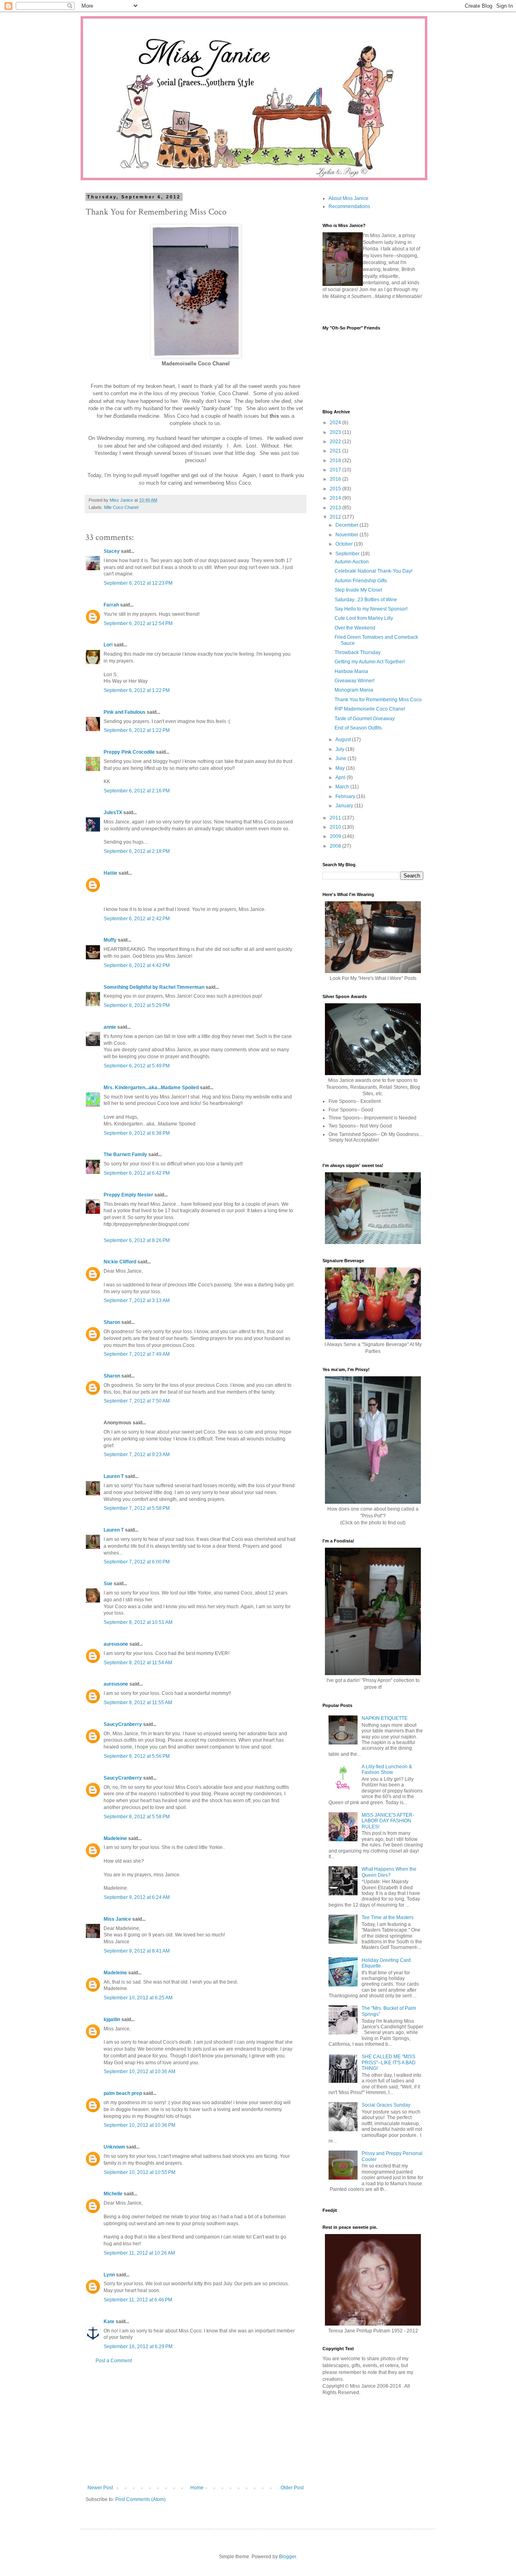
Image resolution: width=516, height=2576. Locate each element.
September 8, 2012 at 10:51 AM (138, 1622)
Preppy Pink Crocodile (129, 752)
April (341, 777)
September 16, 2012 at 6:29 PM (138, 2347)
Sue (108, 1584)
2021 (336, 451)
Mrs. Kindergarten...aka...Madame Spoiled (151, 1088)
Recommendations (349, 206)
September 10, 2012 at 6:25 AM (138, 1998)
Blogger (287, 2557)
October (345, 544)
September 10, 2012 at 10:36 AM (139, 2072)
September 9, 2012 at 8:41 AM (137, 1951)
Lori (109, 645)
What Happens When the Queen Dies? (389, 1872)
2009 (336, 836)
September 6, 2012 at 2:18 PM (137, 851)
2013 (336, 508)
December (347, 525)
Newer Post (100, 2488)
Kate (109, 2322)
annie (110, 1027)
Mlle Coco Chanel (121, 507)
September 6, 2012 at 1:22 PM (137, 690)
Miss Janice (117, 1919)
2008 (336, 846)
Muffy (110, 940)
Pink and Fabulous (125, 712)
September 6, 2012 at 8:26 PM (137, 1240)
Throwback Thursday (358, 652)
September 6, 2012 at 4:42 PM (137, 965)
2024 (336, 423)
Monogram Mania (354, 690)
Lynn (109, 2275)
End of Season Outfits (358, 728)
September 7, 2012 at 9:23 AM (137, 1455)
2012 (336, 517)
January (345, 806)
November (347, 535)
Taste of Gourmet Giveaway (365, 719)
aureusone (116, 1644)
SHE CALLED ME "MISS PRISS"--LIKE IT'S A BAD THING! (389, 2062)
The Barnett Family (125, 1155)
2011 (336, 818)
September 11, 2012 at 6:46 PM (138, 2300)
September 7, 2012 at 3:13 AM (137, 1301)
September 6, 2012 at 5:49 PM (137, 1066)
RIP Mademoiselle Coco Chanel (370, 709)
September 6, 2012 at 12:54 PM (138, 623)
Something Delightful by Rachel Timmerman (154, 987)
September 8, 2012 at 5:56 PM (137, 1756)
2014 (336, 498)
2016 (336, 479)
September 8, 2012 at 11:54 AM (138, 1663)
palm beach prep (123, 2093)
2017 (336, 470)
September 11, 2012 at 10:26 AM (139, 2253)
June (341, 759)
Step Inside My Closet (358, 590)
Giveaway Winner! (355, 681)
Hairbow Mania (351, 671)
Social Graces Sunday (386, 2105)
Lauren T (114, 1476)
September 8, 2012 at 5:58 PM (137, 1817)
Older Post (292, 2488)
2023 (336, 432)
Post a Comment (114, 2361)
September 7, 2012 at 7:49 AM (137, 1354)
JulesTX (113, 813)
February (346, 796)
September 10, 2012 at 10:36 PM (139, 2125)
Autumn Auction (352, 562)
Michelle (113, 2194)
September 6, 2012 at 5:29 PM (137, 1005)
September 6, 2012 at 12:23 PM (138, 583)
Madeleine (115, 1838)
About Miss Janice (349, 198)
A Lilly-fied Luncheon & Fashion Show (387, 1769)
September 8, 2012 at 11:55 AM (138, 1703)
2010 (336, 827)
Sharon (112, 1322)
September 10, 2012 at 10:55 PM (139, 2172)
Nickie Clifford (120, 1262)
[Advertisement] (196, 2424)
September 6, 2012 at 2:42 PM (137, 919)
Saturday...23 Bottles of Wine (366, 600)
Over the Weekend (355, 628)
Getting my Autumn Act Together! (370, 662)
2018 (336, 461)
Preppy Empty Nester (128, 1195)
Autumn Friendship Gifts (361, 581)
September (348, 554)
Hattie (110, 873)
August (344, 740)
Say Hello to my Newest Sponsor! (371, 609)
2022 (336, 442)
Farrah (111, 605)
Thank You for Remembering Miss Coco (378, 700)
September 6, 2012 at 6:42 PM (137, 1173)
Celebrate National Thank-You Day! (373, 571)
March (343, 787)
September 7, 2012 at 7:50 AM (137, 1401)
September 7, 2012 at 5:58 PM (137, 1508)
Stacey (112, 551)
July (340, 749)
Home (197, 2488)
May (341, 768)
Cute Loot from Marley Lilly (364, 618)
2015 (336, 489)
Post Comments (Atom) (140, 2499)
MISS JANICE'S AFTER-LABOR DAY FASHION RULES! (388, 1821)
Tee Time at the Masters (388, 1917)
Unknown (114, 2147)
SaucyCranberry (123, 1724)
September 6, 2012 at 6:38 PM (137, 1133)
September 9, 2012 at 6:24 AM (137, 1897)
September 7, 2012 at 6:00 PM (137, 1562)
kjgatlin (112, 2020)
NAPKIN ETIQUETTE (385, 1718)
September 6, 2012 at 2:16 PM (137, 791)
